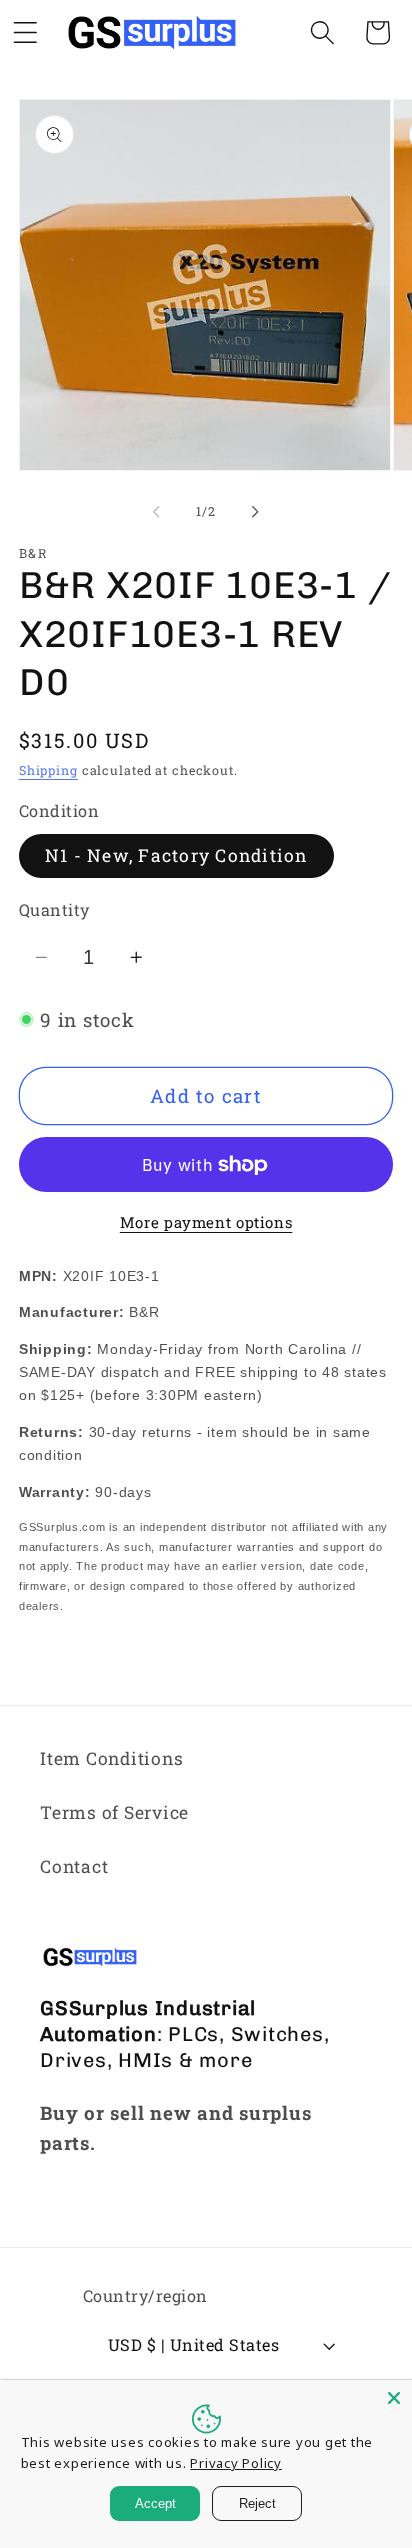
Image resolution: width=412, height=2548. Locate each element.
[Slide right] (256, 512)
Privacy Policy (236, 2463)
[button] (322, 32)
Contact (74, 1866)
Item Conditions (111, 1758)
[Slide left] (157, 512)
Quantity (54, 909)
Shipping (48, 770)
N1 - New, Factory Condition (176, 855)
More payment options (206, 1222)
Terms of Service (114, 1812)
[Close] (394, 2398)
